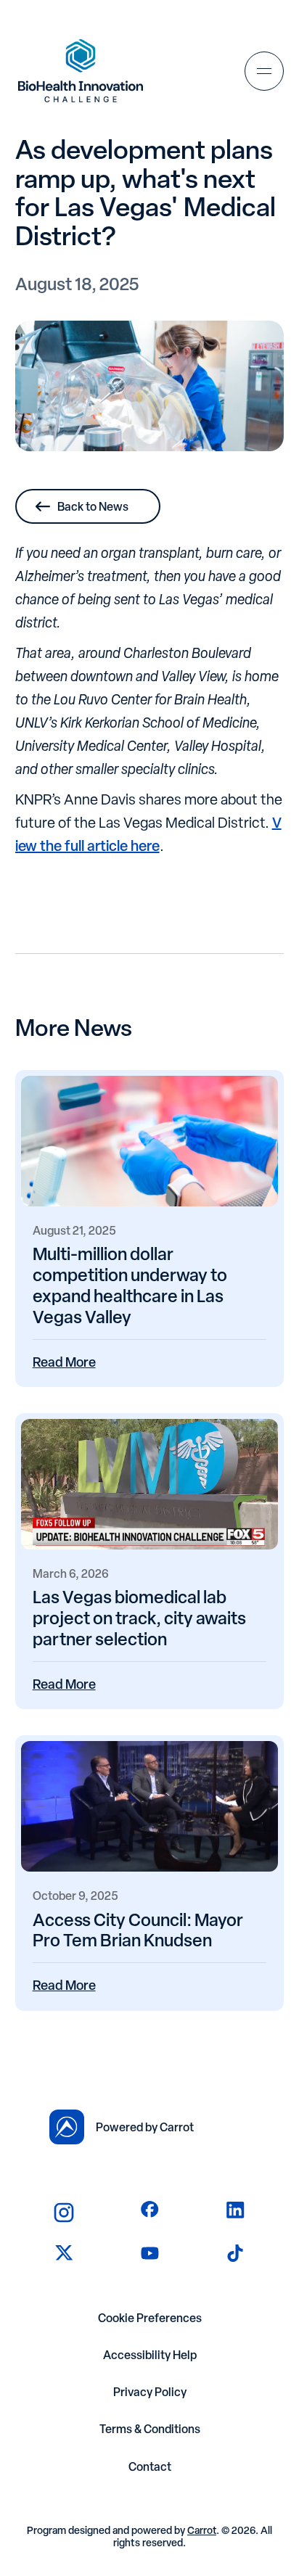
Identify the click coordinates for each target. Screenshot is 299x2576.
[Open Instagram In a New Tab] (64, 2213)
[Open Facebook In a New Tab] (150, 2210)
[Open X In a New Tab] (64, 2253)
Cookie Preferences (150, 2318)
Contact (150, 2467)
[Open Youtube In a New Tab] (150, 2253)
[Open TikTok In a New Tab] (235, 2253)
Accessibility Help (150, 2355)
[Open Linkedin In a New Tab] (235, 2210)
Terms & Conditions (150, 2429)
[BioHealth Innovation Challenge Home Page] (81, 71)
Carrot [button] (202, 2530)
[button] (264, 71)
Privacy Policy (150, 2392)
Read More (64, 1362)
